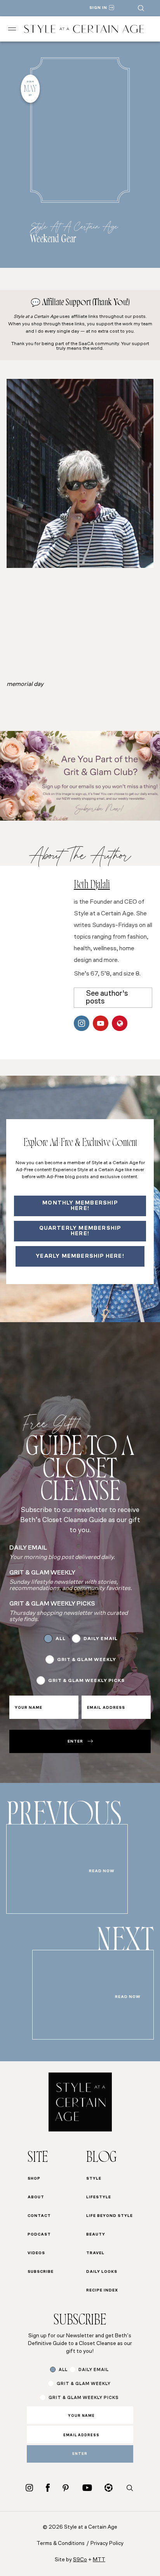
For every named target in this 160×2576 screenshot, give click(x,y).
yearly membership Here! (80, 1256)
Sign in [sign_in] (98, 8)
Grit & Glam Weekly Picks (86, 1681)
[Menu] (12, 29)
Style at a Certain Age (74, 226)
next (125, 1944)
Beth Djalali (92, 886)
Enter (75, 1742)
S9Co (80, 2560)
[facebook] (48, 2488)
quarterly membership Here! (80, 1231)
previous (64, 1818)
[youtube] (87, 2488)
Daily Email (101, 1639)
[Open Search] (141, 8)
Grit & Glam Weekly (87, 1660)
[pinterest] (66, 2488)
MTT (99, 2560)
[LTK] (109, 2488)
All (61, 1639)
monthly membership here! (80, 1206)
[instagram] (29, 2488)
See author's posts (107, 998)
